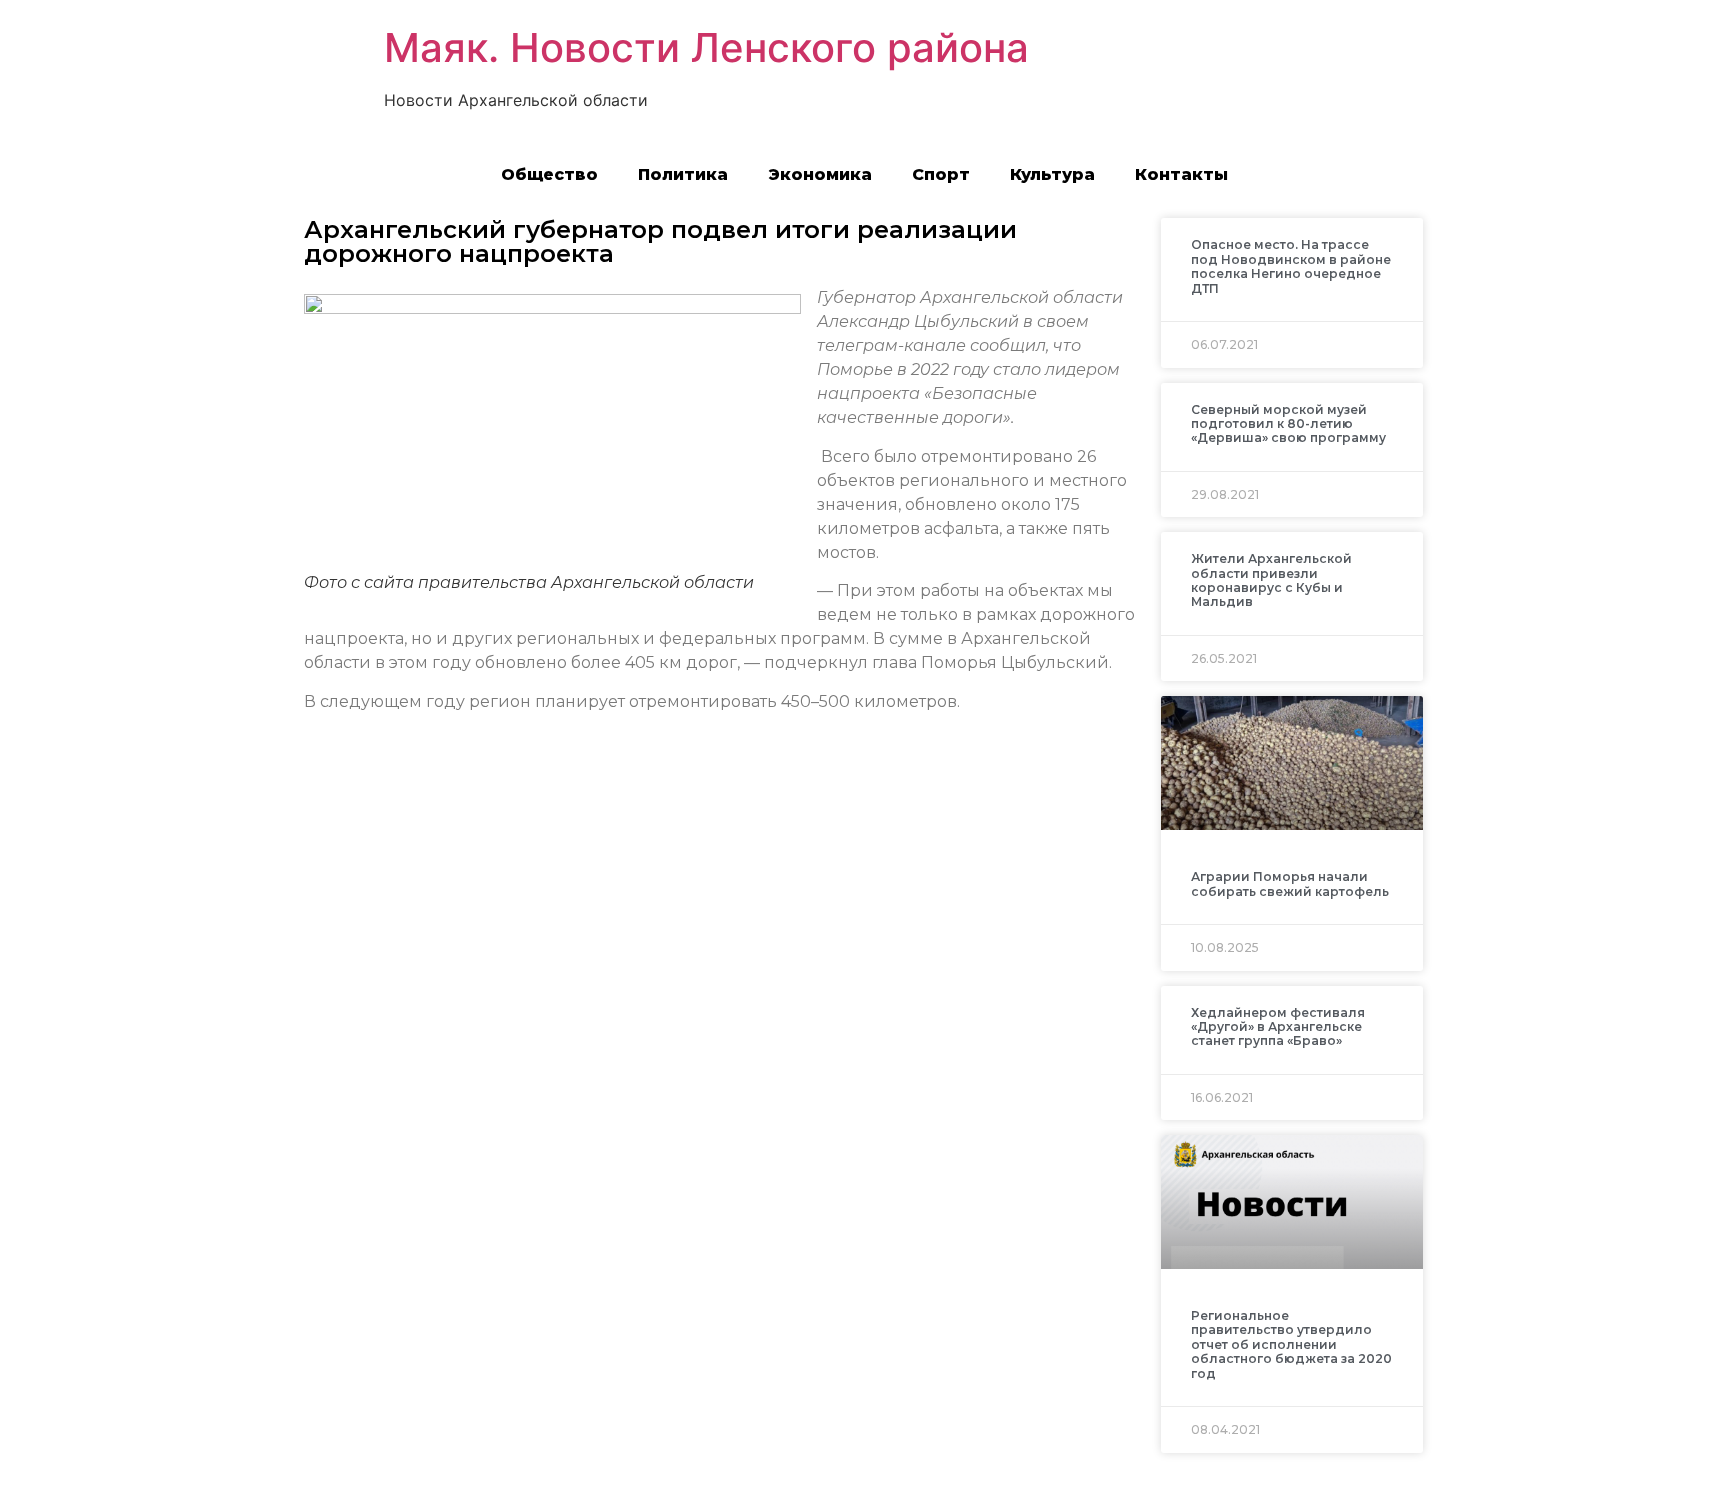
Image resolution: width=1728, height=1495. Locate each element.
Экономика (820, 174)
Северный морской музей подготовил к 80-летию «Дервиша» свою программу (1288, 424)
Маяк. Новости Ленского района (706, 47)
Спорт (941, 174)
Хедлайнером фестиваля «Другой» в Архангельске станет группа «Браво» (1278, 1027)
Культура (1052, 174)
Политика (683, 174)
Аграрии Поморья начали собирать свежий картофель (1290, 883)
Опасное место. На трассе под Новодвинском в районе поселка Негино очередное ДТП (1291, 266)
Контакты (1181, 174)
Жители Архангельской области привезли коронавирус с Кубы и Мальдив (1271, 580)
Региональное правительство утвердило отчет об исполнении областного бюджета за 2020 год (1291, 1344)
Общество (549, 174)
